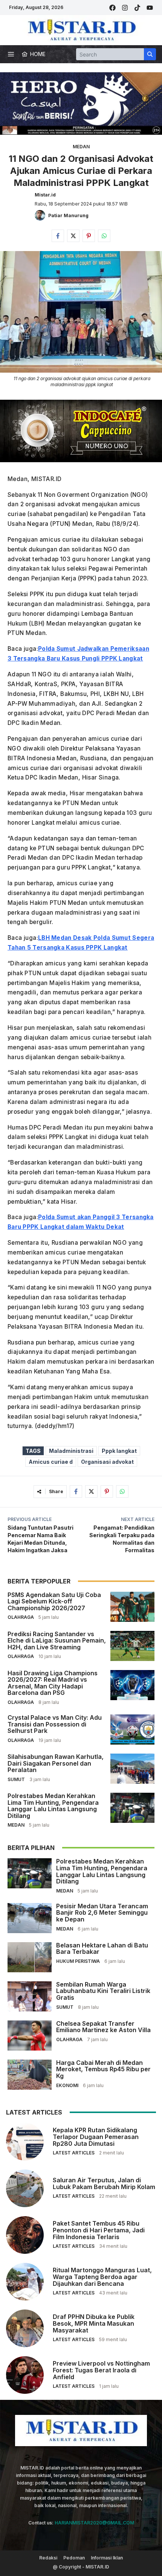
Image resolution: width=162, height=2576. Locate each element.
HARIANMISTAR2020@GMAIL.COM (94, 2523)
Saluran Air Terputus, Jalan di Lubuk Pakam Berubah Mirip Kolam (104, 2183)
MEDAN (81, 147)
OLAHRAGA (21, 1617)
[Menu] (11, 54)
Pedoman (74, 2558)
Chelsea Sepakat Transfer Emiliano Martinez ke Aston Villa (103, 2027)
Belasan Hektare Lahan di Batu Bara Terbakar (102, 1949)
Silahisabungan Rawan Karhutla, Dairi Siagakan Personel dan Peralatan (56, 1763)
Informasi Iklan (107, 2558)
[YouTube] (150, 8)
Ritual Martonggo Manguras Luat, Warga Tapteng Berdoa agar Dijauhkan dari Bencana (102, 2277)
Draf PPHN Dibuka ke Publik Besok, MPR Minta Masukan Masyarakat (94, 2323)
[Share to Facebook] (58, 236)
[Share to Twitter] (73, 236)
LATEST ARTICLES (74, 2153)
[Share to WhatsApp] (104, 236)
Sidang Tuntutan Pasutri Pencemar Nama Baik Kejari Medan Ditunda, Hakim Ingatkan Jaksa (40, 1539)
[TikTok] (137, 8)
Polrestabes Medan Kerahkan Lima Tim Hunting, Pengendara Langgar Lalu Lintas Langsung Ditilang (53, 1806)
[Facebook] (112, 8)
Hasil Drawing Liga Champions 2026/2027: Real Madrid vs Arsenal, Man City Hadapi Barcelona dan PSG (53, 1683)
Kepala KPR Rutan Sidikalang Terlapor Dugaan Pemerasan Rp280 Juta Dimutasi (96, 2137)
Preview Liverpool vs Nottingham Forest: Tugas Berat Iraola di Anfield (101, 2370)
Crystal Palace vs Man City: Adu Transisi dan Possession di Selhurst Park (55, 1724)
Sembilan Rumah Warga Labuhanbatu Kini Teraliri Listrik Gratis (103, 1991)
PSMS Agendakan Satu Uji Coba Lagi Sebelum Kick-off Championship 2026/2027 (54, 1601)
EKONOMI (67, 2085)
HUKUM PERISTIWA (78, 1961)
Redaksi (48, 2558)
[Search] (150, 54)
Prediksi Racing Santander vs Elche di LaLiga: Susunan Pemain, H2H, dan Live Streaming (57, 1640)
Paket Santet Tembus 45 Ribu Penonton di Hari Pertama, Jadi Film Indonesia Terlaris (99, 2230)
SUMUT (16, 1779)
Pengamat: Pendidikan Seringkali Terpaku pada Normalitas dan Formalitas (122, 1539)
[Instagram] (125, 8)
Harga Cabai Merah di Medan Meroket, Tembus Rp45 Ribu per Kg (103, 2069)
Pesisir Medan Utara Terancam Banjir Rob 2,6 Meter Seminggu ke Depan (102, 1913)
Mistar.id (45, 195)
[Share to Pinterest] (89, 236)
